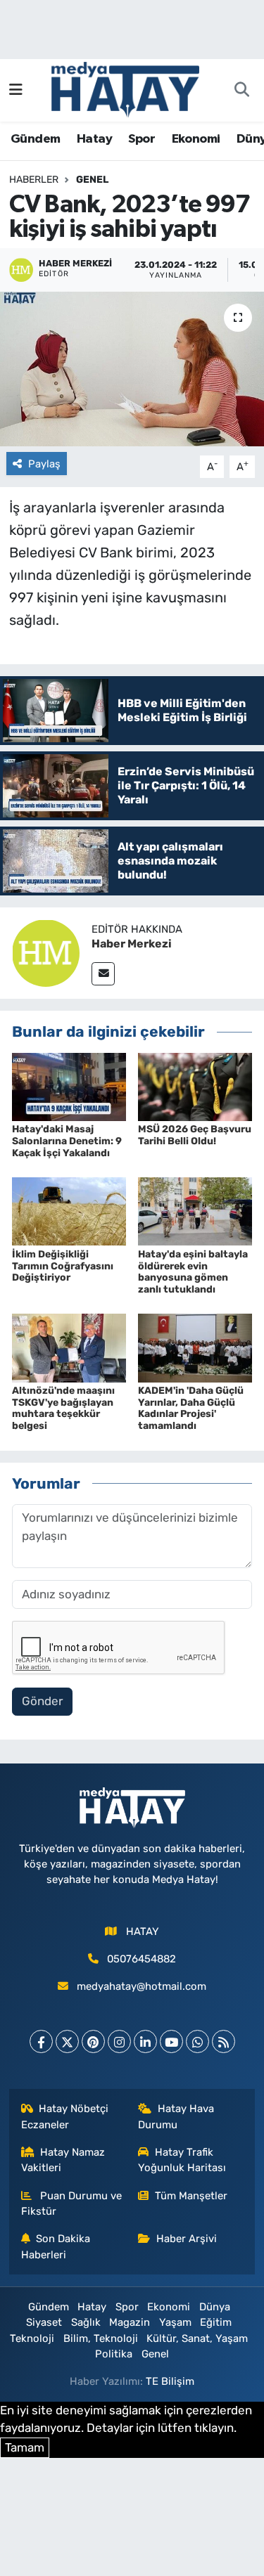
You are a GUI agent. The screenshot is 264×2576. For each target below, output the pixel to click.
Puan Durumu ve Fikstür (72, 2203)
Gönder (42, 1701)
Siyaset (44, 2322)
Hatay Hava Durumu (176, 2116)
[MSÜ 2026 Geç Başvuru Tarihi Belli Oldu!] (195, 1086)
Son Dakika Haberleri (56, 2246)
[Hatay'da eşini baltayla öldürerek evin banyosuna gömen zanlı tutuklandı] (195, 1210)
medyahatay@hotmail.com (142, 1986)
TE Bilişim (170, 2381)
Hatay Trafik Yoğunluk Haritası (182, 2160)
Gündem (35, 139)
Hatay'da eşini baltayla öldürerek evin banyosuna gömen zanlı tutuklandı (193, 1272)
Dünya (215, 2307)
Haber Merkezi (132, 944)
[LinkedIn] (145, 2041)
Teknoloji (32, 2338)
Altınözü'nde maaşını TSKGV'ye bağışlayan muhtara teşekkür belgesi (63, 1408)
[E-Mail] (103, 974)
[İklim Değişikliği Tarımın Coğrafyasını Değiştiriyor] (69, 1210)
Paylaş (44, 464)
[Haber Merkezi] (46, 952)
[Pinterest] (93, 2041)
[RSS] (224, 2041)
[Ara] (241, 91)
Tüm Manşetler (191, 2196)
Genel (92, 180)
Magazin (130, 2322)
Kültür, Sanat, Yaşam (197, 2338)
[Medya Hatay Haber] (125, 89)
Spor (142, 139)
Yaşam (175, 2322)
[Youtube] (171, 2041)
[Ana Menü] (16, 90)
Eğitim (216, 2322)
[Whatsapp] (197, 2041)
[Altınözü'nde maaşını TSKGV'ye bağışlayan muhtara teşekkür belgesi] (69, 1347)
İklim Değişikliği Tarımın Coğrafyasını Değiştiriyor (63, 1266)
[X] (67, 2041)
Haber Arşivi (187, 2239)
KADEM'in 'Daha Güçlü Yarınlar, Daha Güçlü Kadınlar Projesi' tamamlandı (191, 1408)
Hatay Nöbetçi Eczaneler (65, 2116)
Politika (114, 2354)
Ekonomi (196, 139)
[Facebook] (41, 2041)
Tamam (25, 2447)
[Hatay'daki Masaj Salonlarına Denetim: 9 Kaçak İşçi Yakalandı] (69, 1086)
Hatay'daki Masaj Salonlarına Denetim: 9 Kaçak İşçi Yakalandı (67, 1141)
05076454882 (142, 1959)
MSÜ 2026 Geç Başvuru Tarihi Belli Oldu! (195, 1135)
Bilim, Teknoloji (101, 2338)
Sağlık (86, 2322)
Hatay (94, 139)
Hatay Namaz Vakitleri (63, 2160)
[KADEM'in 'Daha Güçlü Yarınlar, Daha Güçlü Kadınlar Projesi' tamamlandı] (195, 1347)
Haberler (34, 180)
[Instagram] (119, 2041)
